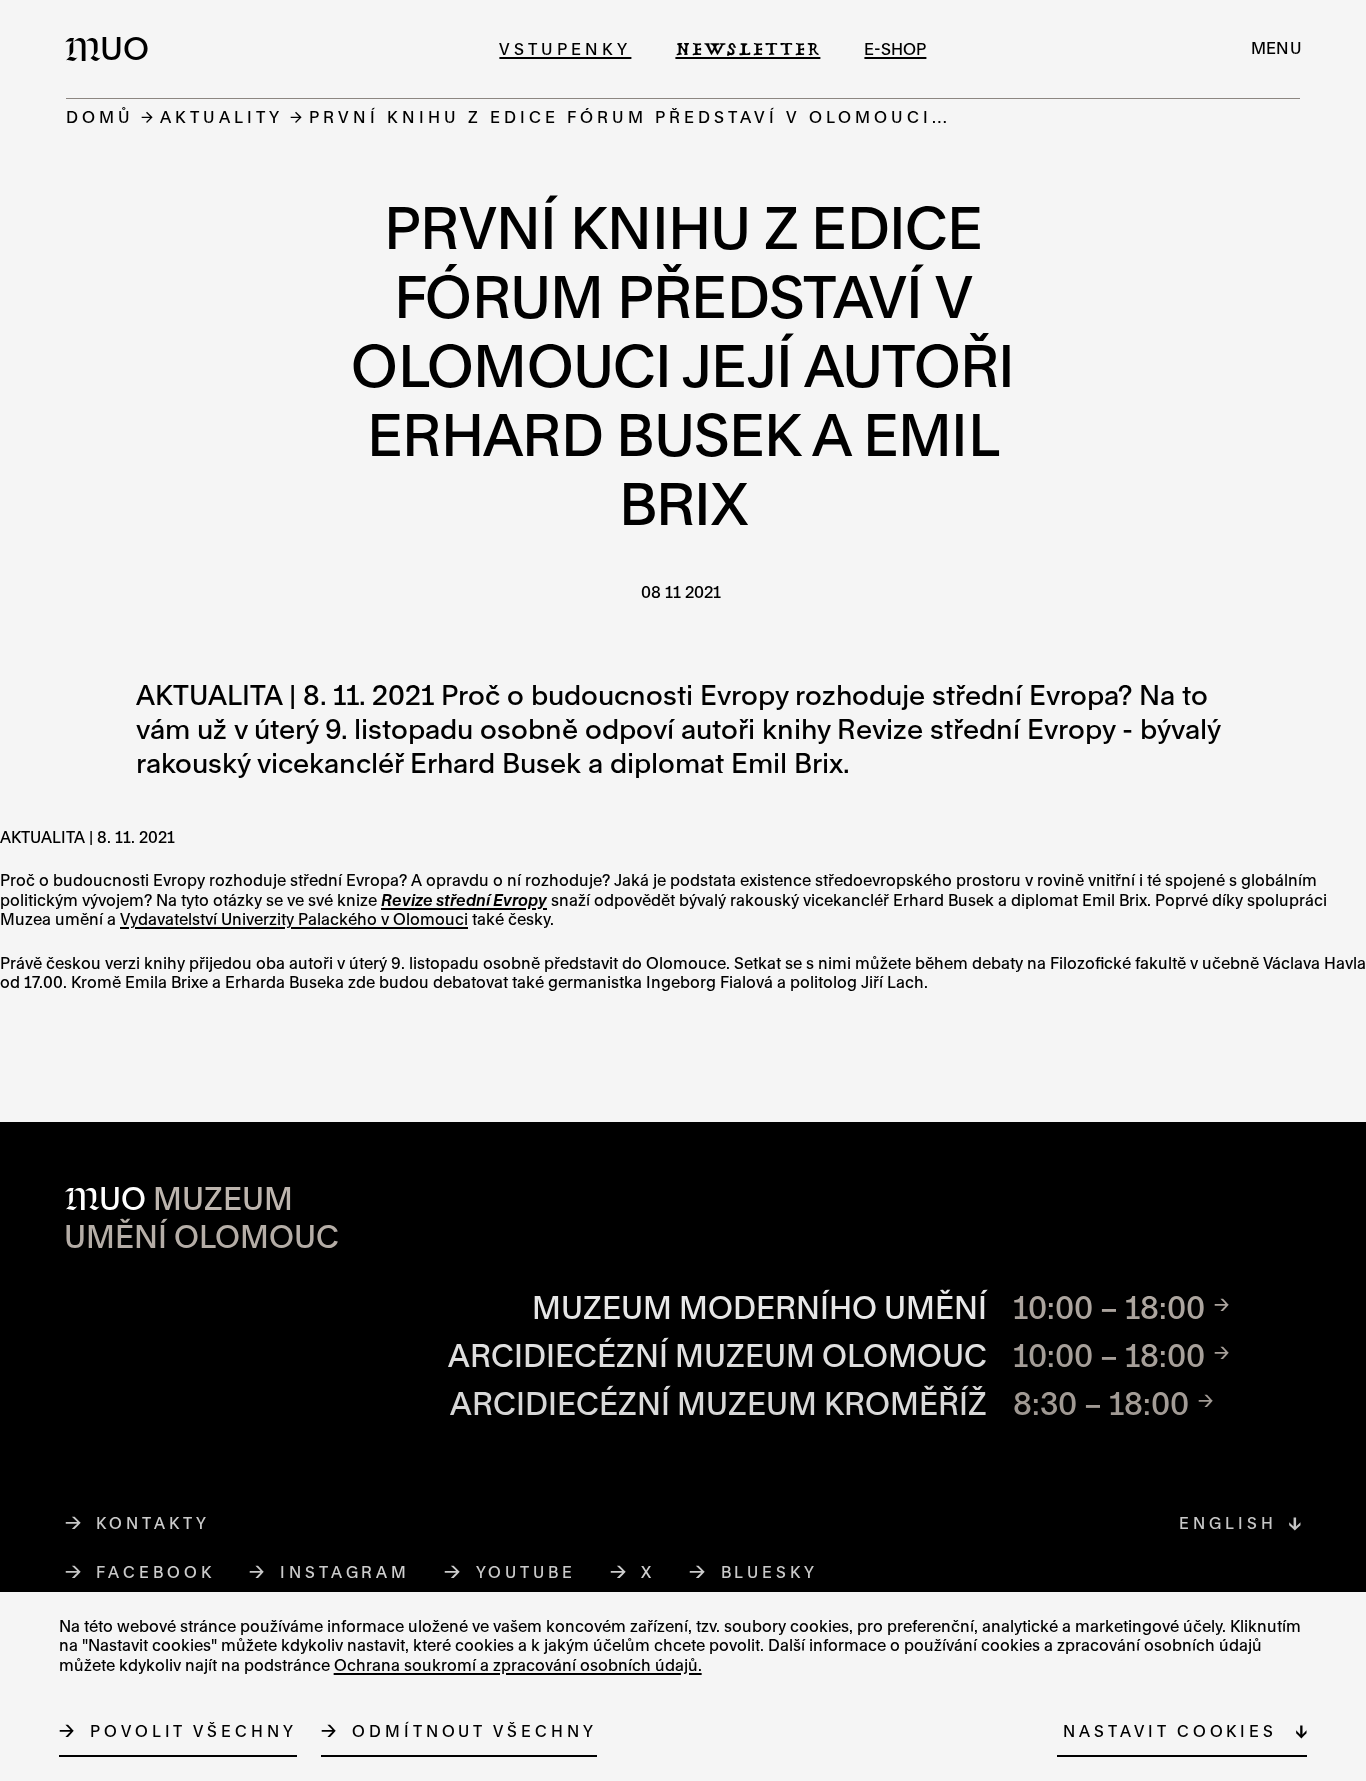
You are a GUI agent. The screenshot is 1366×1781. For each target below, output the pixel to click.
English (1227, 1523)
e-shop (895, 48)
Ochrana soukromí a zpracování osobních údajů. (518, 1665)
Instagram (345, 1572)
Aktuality (221, 116)
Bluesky (770, 1572)
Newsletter (747, 48)
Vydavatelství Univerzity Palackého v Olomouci (294, 919)
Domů (100, 116)
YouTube (526, 1572)
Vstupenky (565, 48)
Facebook (155, 1572)
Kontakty (152, 1523)
